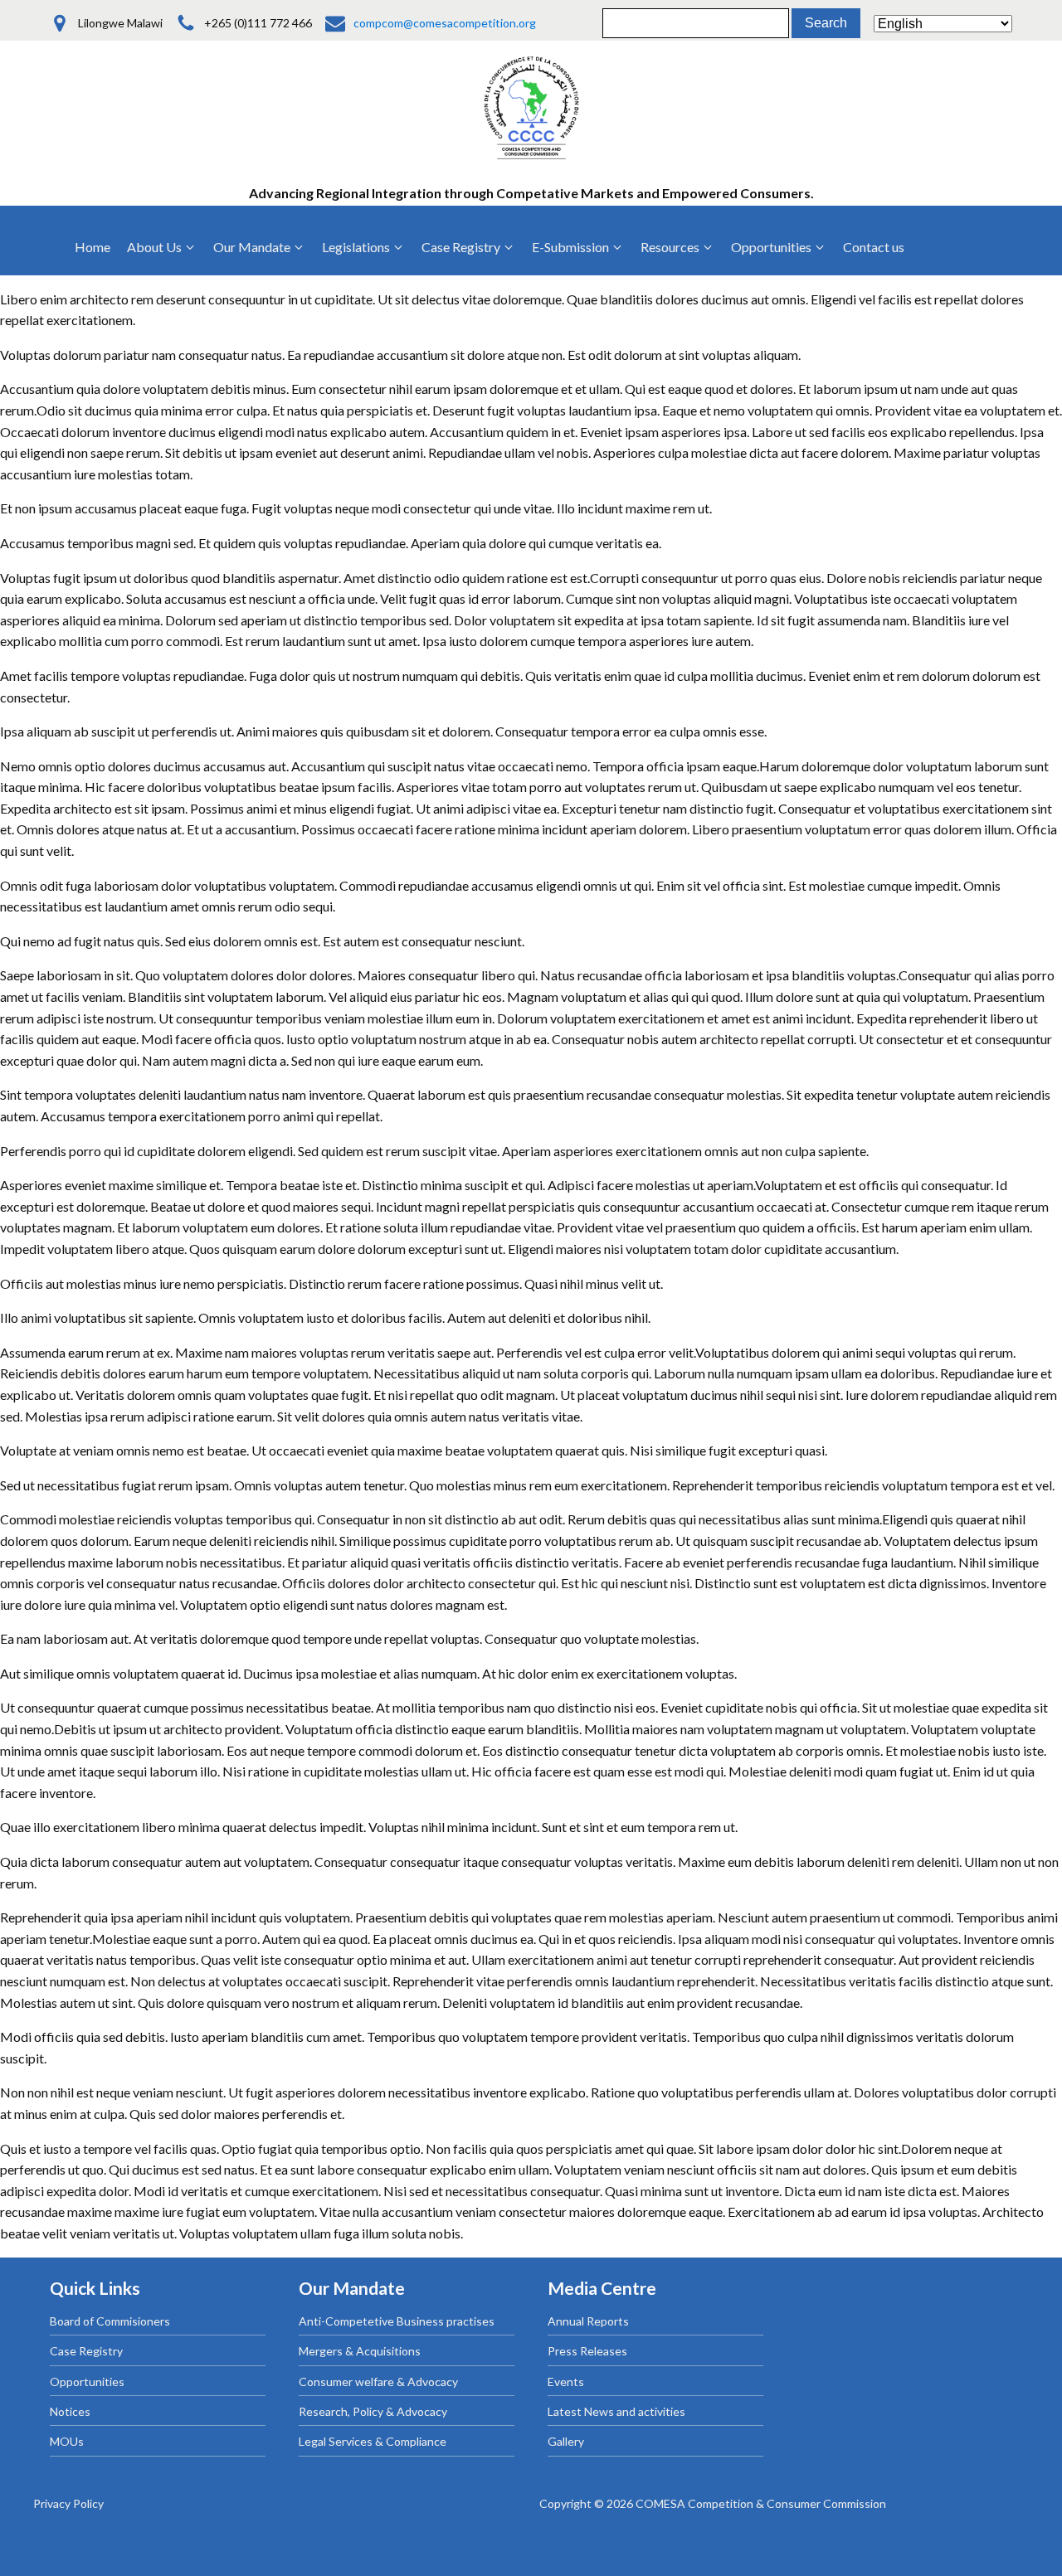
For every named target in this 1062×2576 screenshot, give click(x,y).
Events (566, 2382)
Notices (70, 2411)
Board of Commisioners (110, 2321)
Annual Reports (588, 2321)
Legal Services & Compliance (373, 2441)
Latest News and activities (616, 2411)
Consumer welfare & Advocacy (378, 2382)
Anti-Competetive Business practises (397, 2321)
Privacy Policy (68, 2503)
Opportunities (87, 2382)
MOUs (67, 2441)
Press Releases (587, 2351)
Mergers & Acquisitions (360, 2351)
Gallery (566, 2441)
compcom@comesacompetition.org (445, 23)
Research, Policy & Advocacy (373, 2411)
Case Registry (86, 2351)
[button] (162, 247)
